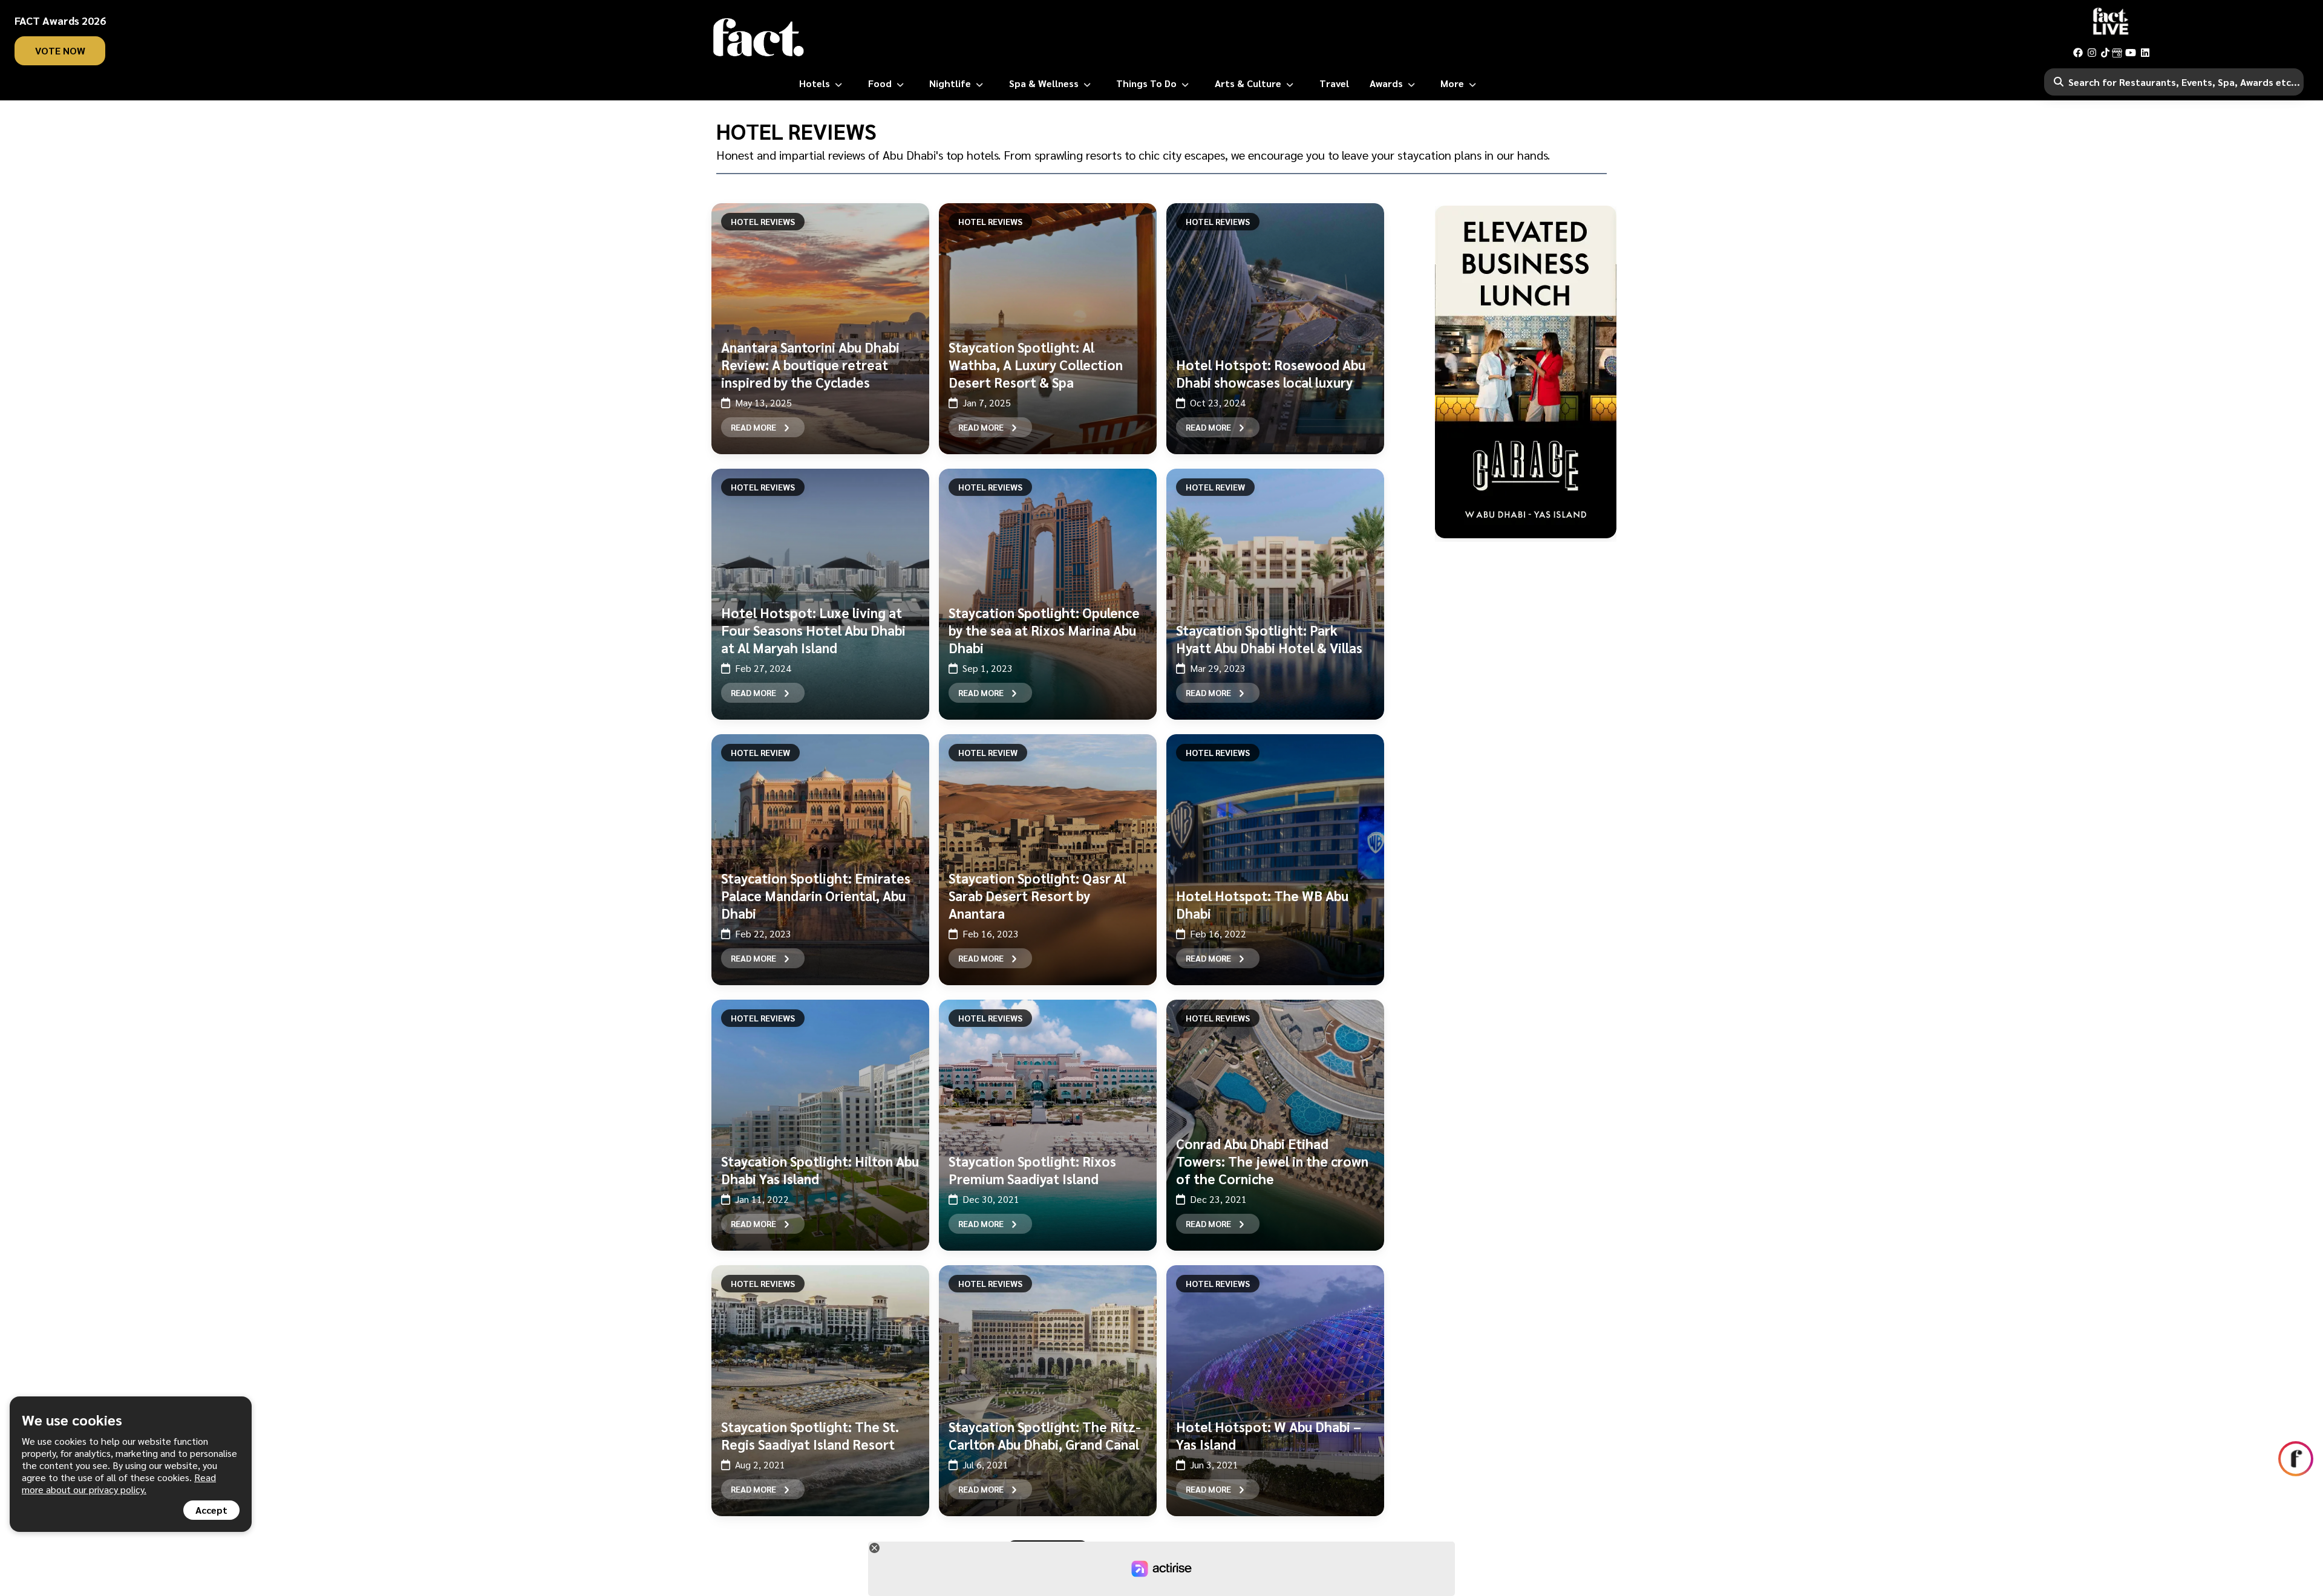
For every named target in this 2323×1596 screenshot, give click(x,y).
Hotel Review (1215, 487)
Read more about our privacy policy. (119, 1483)
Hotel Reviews (763, 221)
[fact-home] (759, 37)
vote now (60, 50)
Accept (211, 1510)
